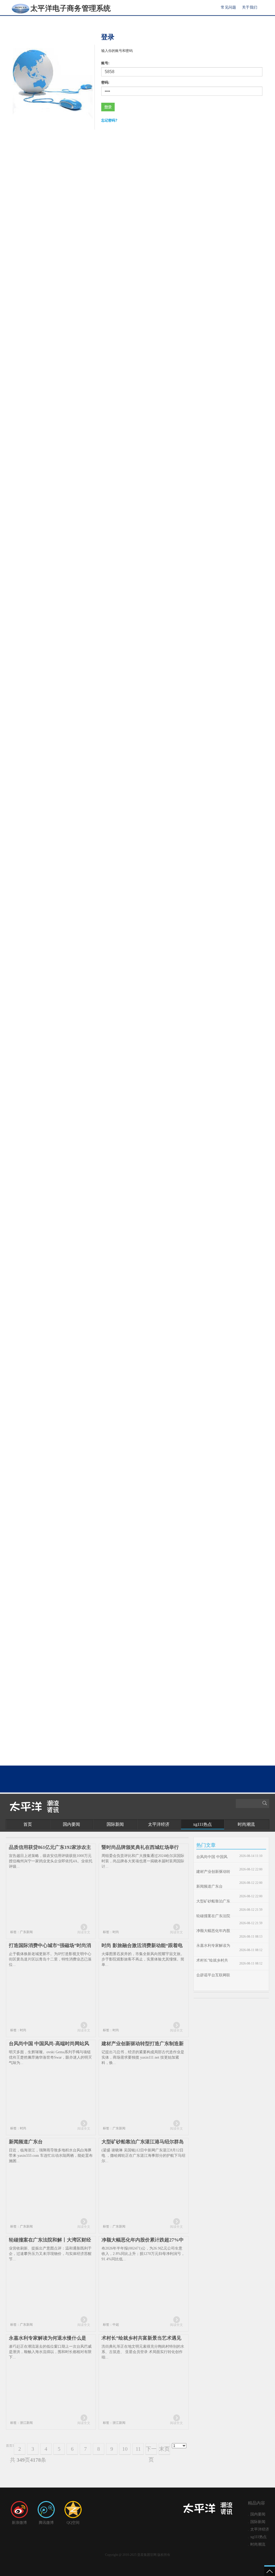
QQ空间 (73, 2523)
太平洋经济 (159, 1824)
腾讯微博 (46, 2523)
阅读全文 (84, 1932)
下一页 (151, 2450)
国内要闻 (71, 1824)
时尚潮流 (246, 1824)
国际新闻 (115, 1824)
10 (125, 2449)
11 (138, 2449)
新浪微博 (19, 2523)
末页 (164, 2449)
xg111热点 (202, 1824)
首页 (28, 1824)
